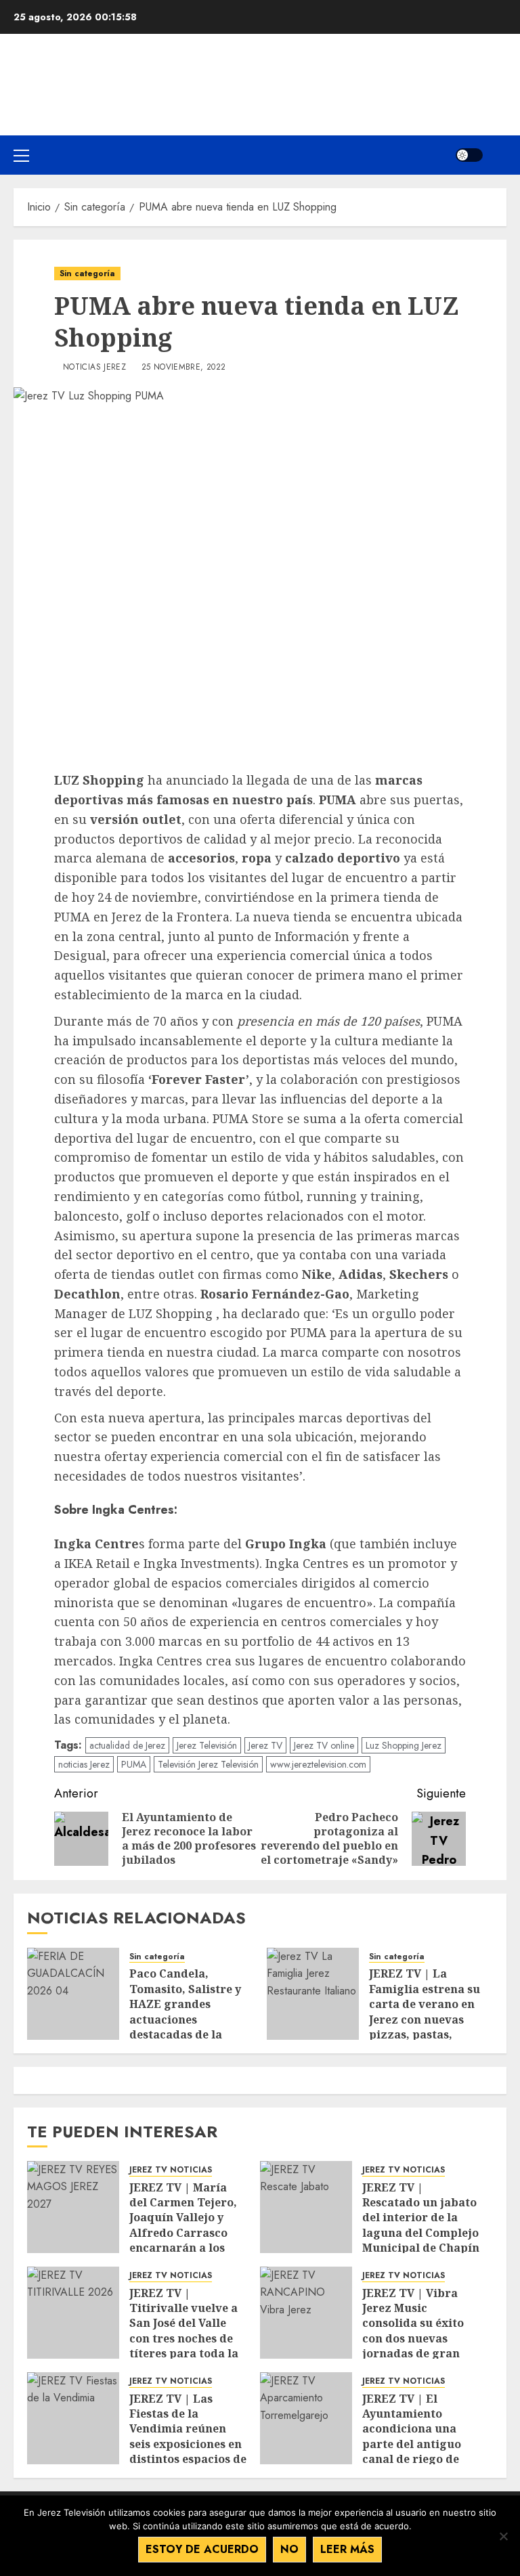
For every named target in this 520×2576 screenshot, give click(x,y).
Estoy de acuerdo (202, 2549)
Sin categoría (87, 274)
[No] (503, 2536)
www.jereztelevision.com (318, 1764)
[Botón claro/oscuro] (469, 155)
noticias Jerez (84, 1764)
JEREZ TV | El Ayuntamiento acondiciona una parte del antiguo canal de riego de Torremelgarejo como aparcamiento (419, 2444)
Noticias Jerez (94, 368)
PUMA (134, 1764)
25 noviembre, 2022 (183, 368)
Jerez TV (265, 1745)
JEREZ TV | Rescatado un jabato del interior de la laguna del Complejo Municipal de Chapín (421, 2218)
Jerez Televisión (207, 1745)
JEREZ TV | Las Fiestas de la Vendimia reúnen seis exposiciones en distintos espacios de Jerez (188, 2437)
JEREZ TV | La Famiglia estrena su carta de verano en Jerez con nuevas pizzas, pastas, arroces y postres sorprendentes (425, 2019)
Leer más (347, 2549)
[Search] (498, 155)
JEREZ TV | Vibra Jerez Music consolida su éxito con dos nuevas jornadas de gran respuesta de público (413, 2338)
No (289, 2549)
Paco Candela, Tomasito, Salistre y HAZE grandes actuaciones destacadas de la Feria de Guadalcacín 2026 (189, 2019)
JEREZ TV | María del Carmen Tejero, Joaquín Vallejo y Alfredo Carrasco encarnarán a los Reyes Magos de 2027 (186, 2225)
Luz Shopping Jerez (404, 1745)
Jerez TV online (324, 1745)
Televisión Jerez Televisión (208, 1764)
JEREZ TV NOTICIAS (171, 2170)
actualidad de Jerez (127, 1745)
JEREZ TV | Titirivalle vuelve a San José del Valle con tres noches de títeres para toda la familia (184, 2331)
